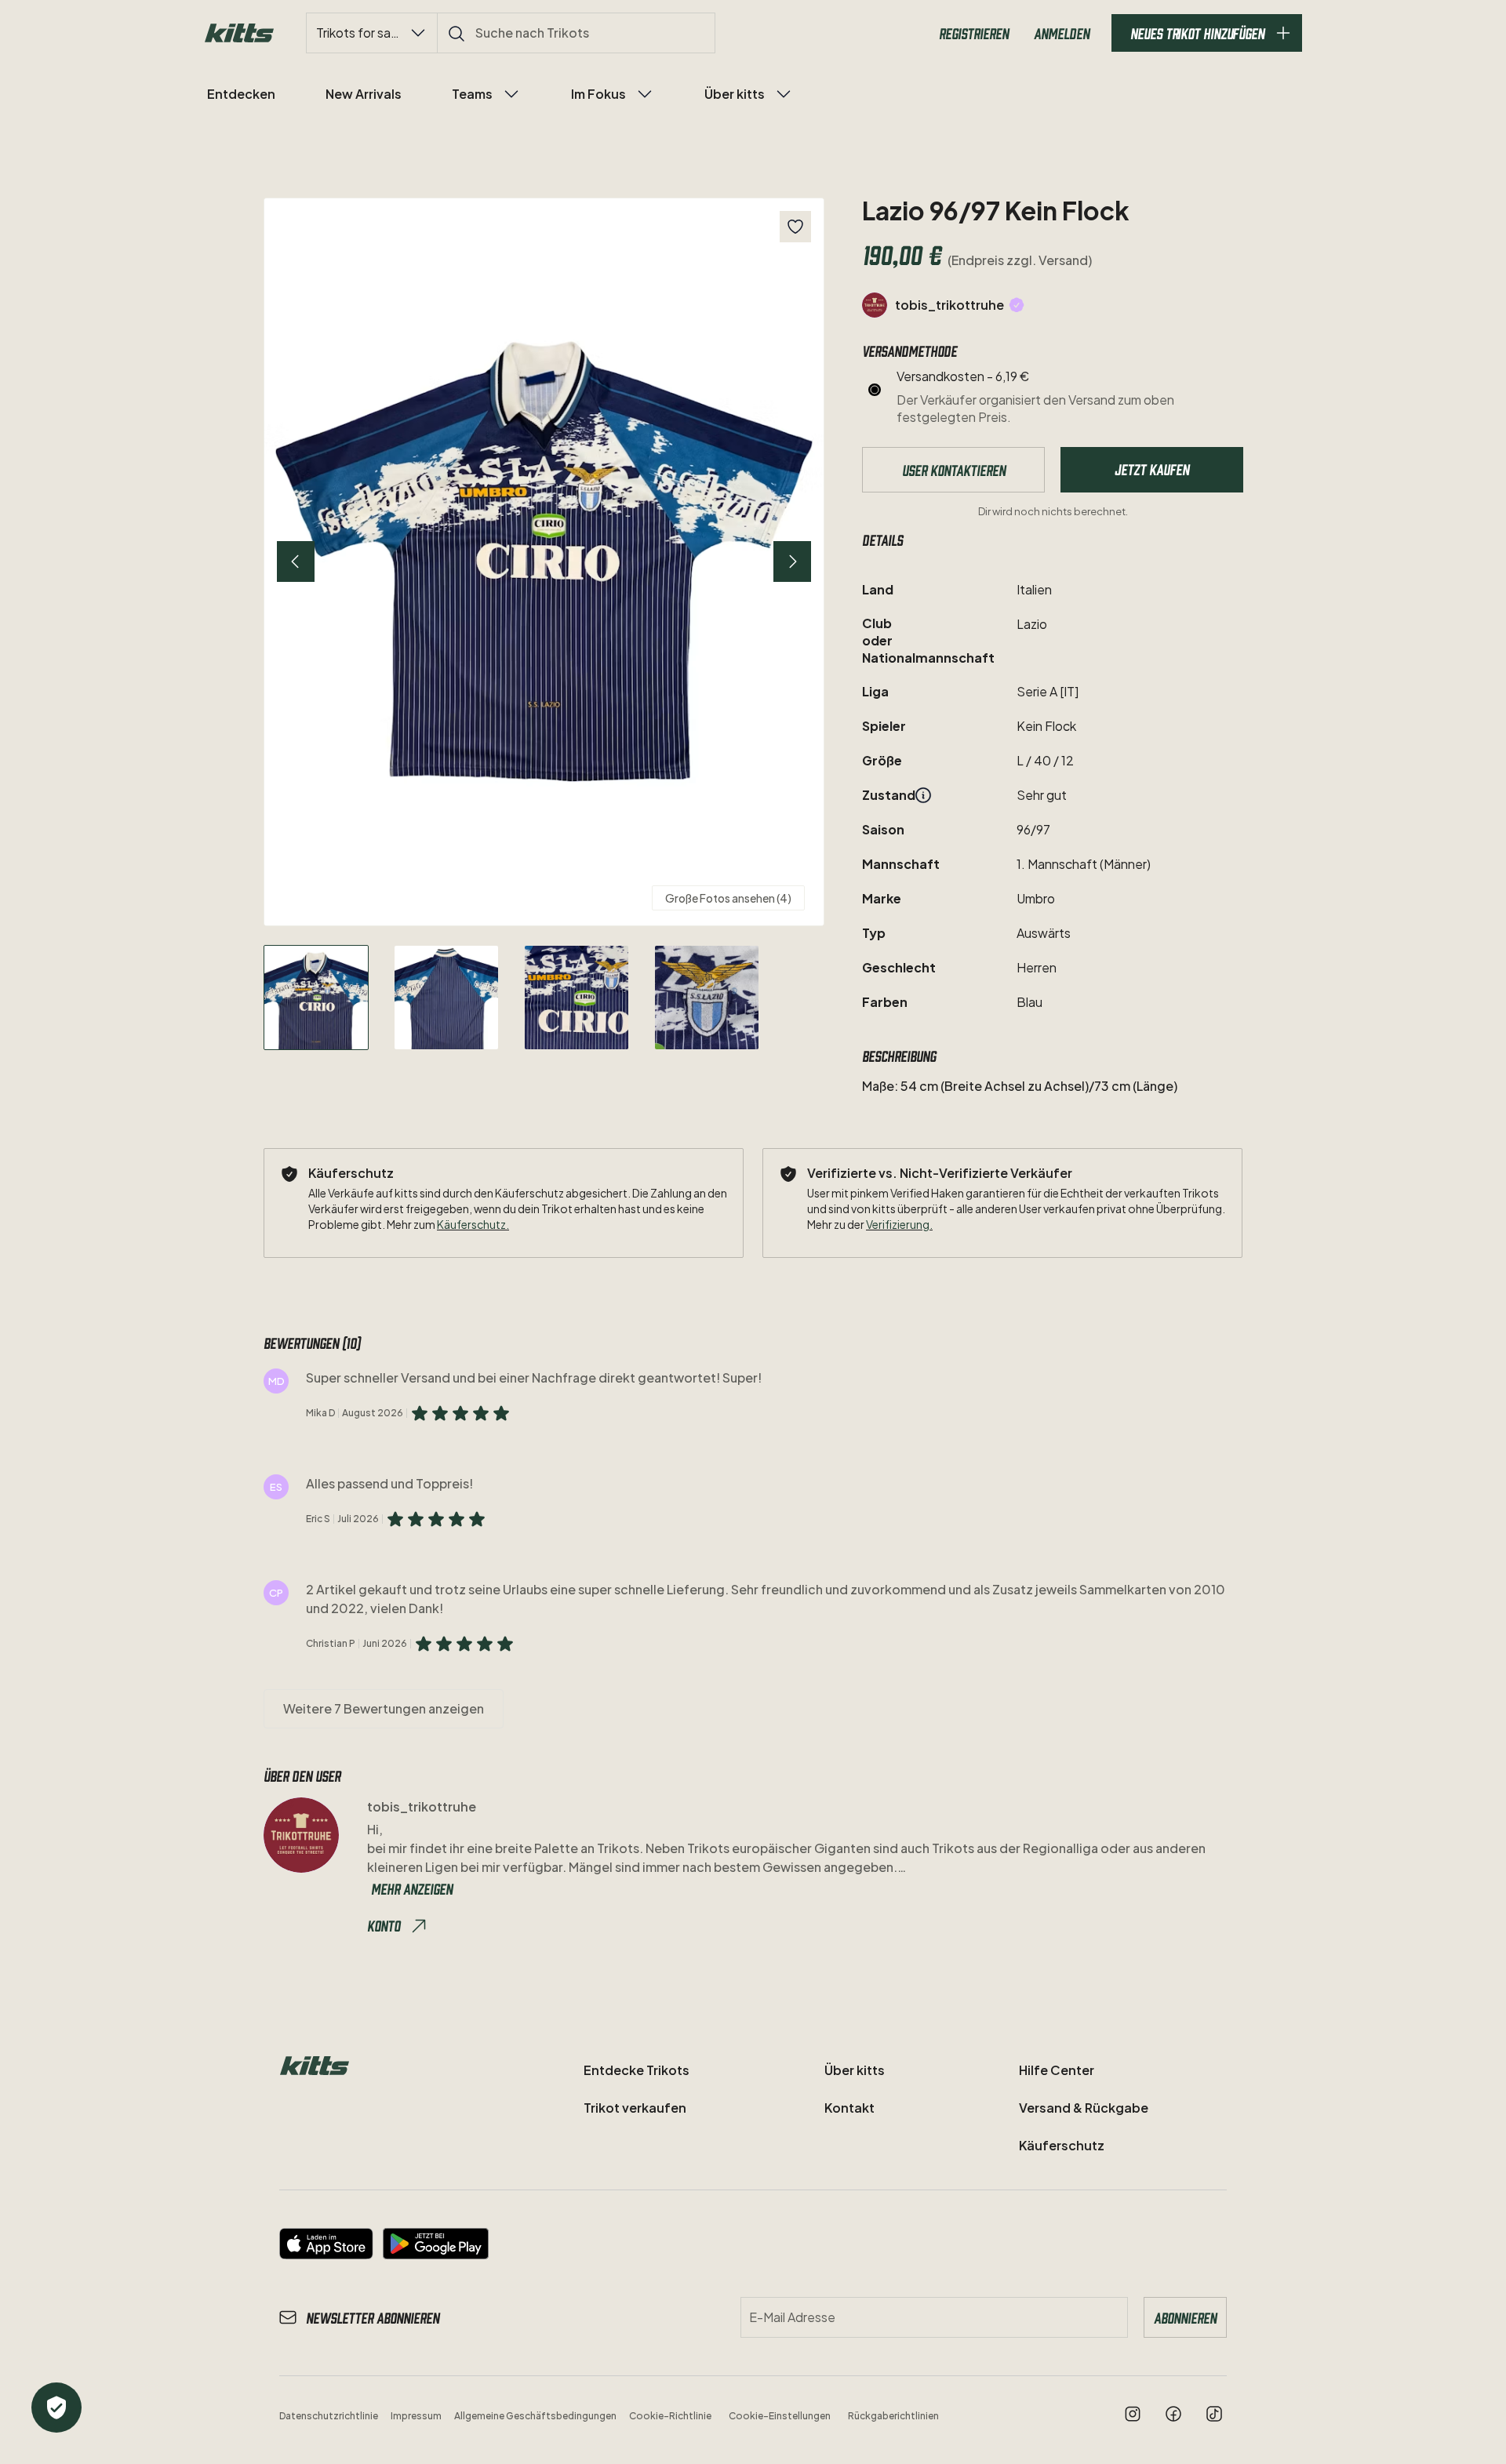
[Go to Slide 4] (707, 998)
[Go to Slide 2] (446, 998)
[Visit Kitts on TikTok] (1214, 2414)
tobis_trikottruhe (949, 305)
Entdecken (241, 94)
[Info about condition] (923, 795)
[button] (544, 562)
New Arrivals (364, 94)
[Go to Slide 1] (316, 998)
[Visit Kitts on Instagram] (1133, 2414)
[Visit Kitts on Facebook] (1173, 2414)
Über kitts (735, 94)
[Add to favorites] (795, 227)
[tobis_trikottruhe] (875, 305)
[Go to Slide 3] (577, 998)
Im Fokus (598, 94)
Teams (472, 94)
